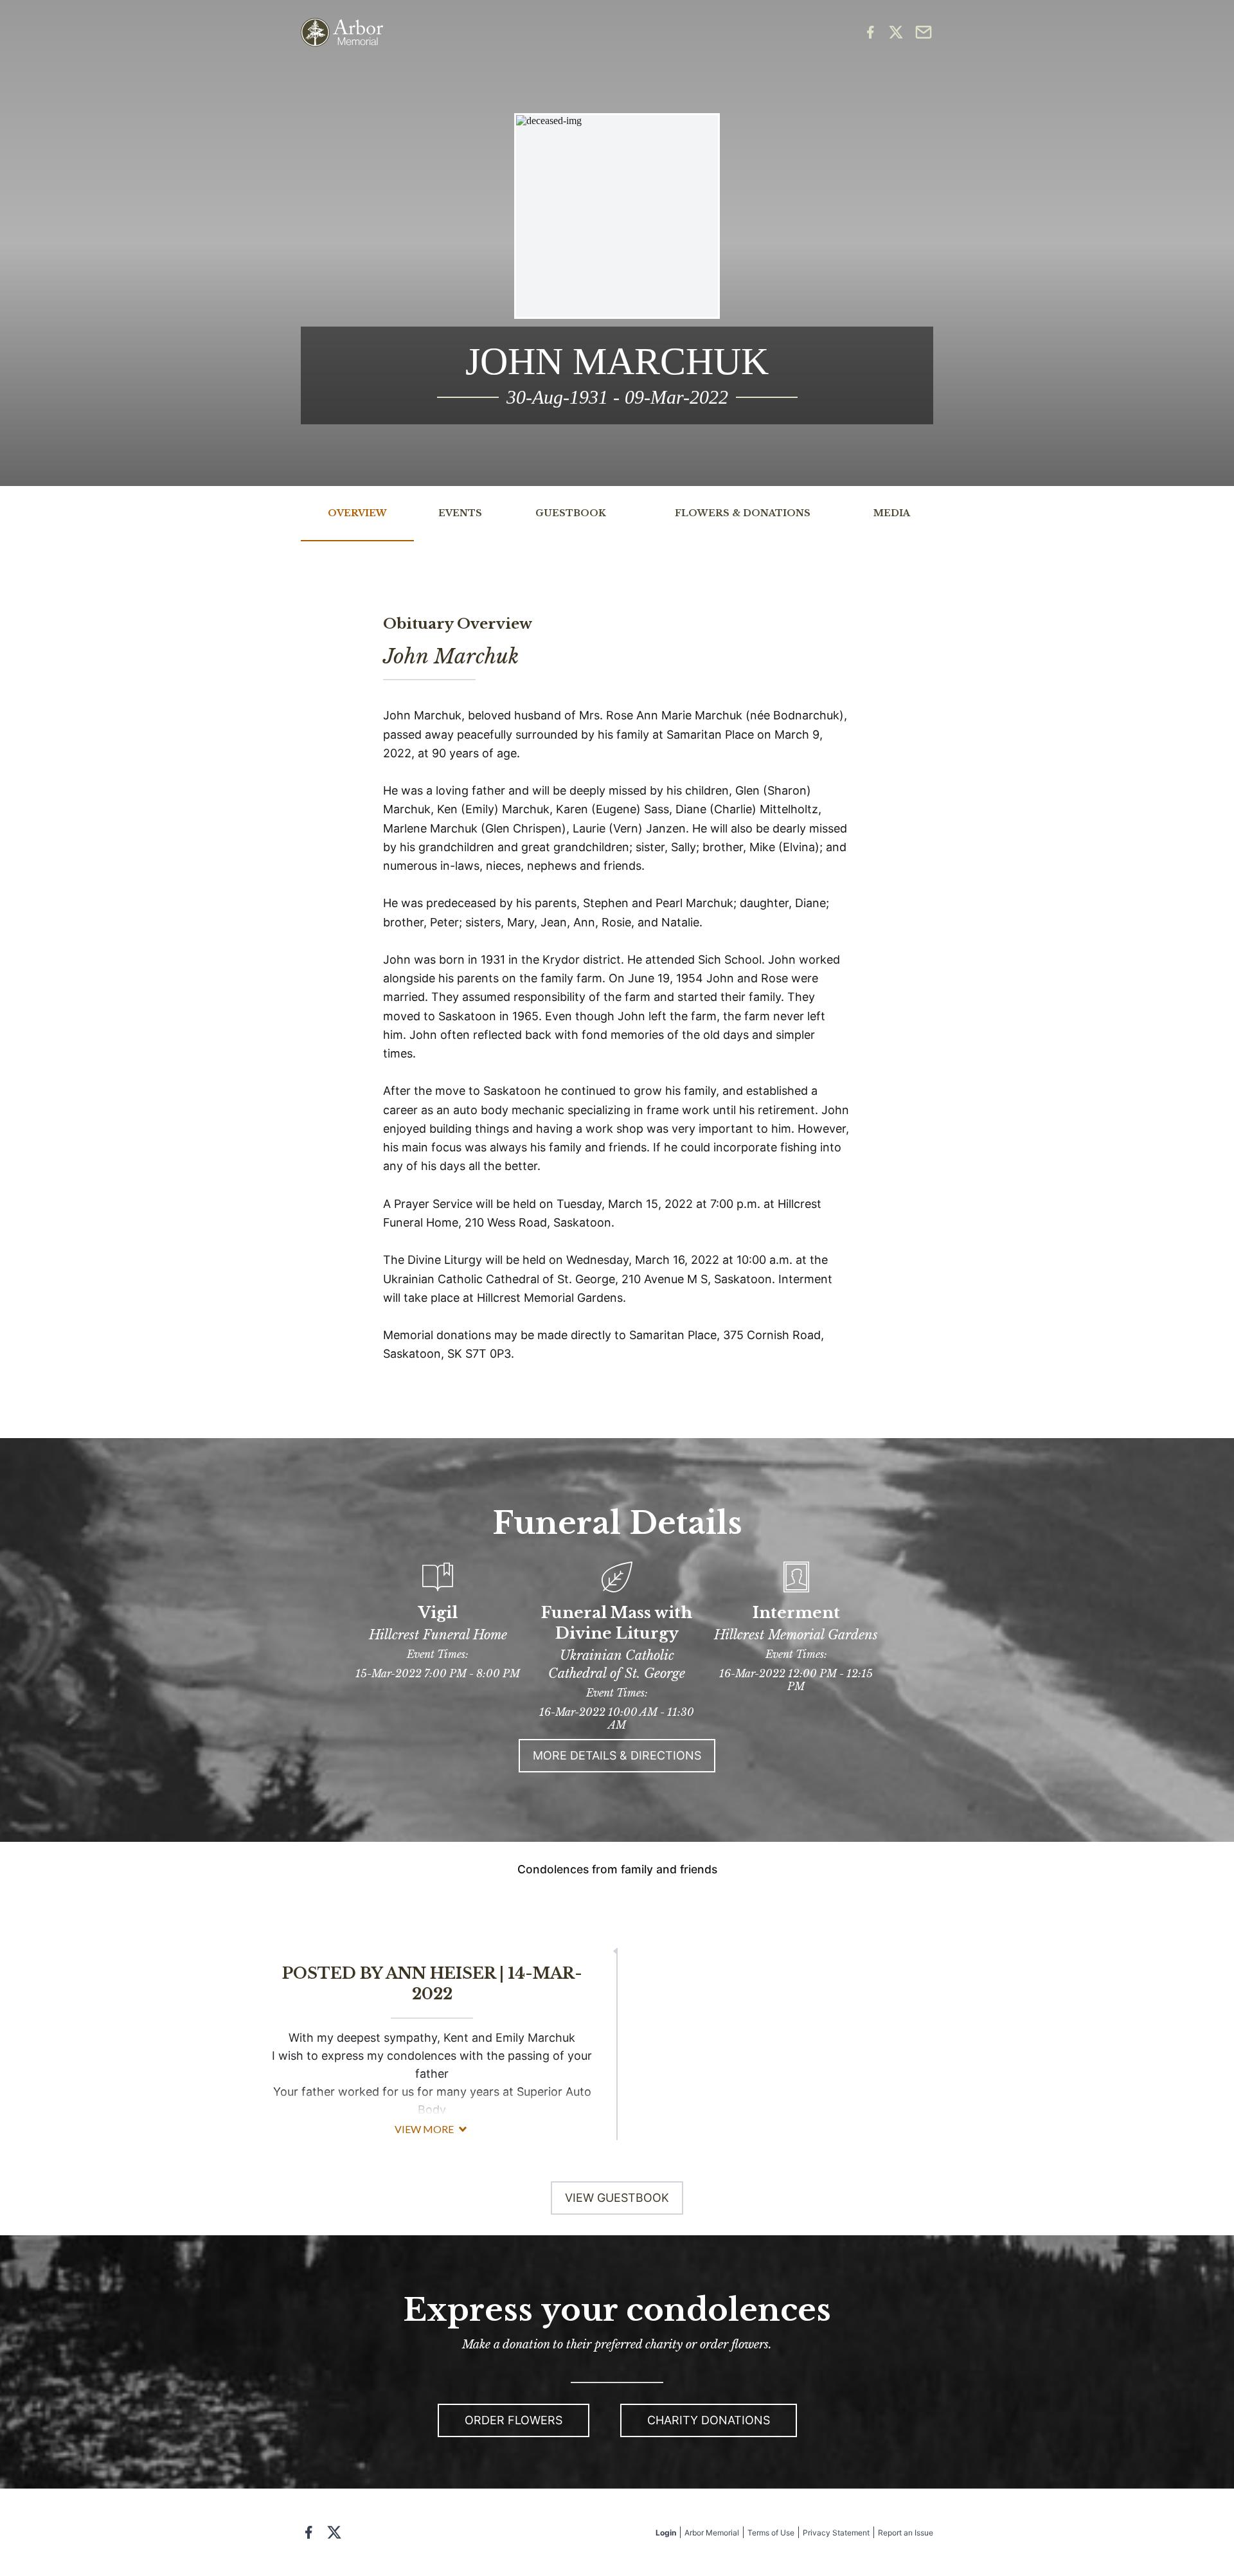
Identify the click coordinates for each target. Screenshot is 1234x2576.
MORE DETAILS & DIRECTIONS (617, 1755)
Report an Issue (906, 2533)
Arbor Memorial (712, 2533)
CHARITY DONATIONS (709, 2420)
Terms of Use (771, 2533)
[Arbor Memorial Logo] (342, 32)
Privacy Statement (836, 2533)
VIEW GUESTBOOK (617, 2198)
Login (666, 2533)
